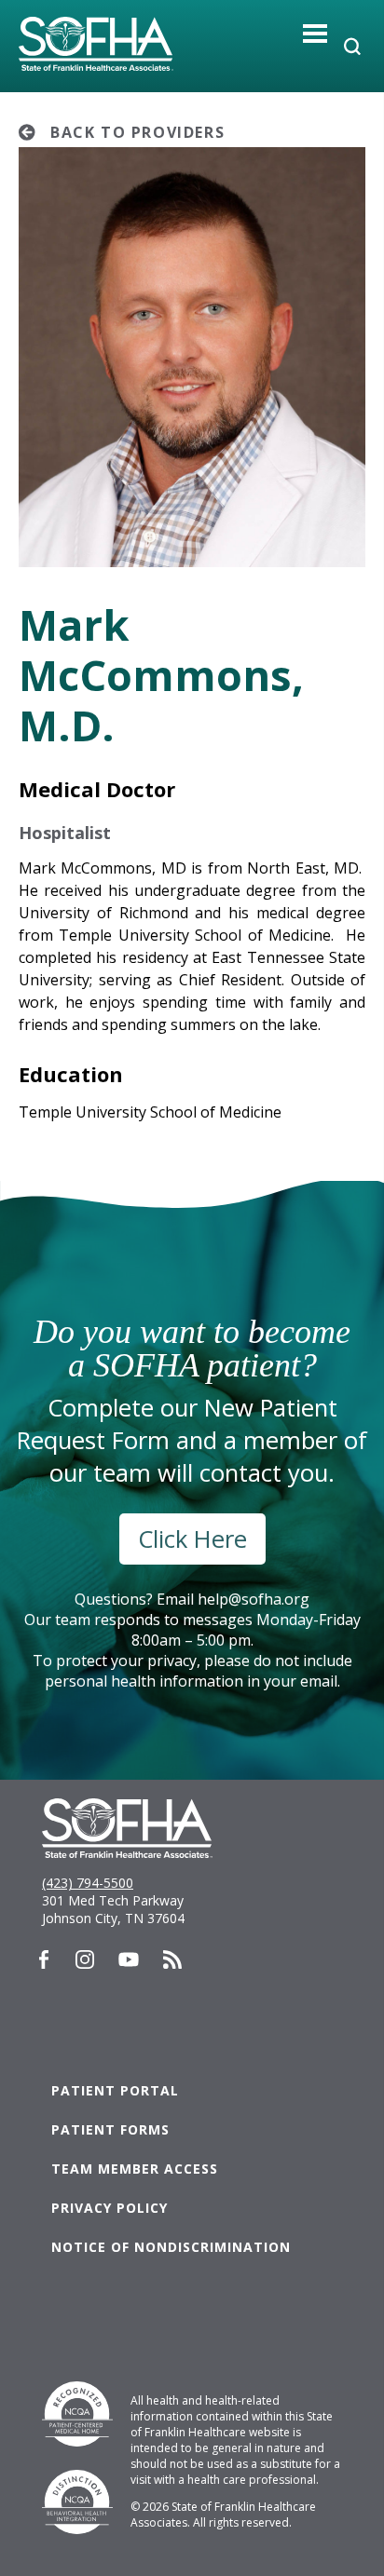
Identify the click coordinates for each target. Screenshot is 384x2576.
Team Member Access (135, 2169)
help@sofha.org (254, 1599)
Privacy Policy (110, 2208)
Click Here (192, 1539)
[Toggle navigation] (315, 33)
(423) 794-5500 (88, 1883)
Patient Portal (115, 2090)
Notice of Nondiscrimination (171, 2247)
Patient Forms (110, 2129)
